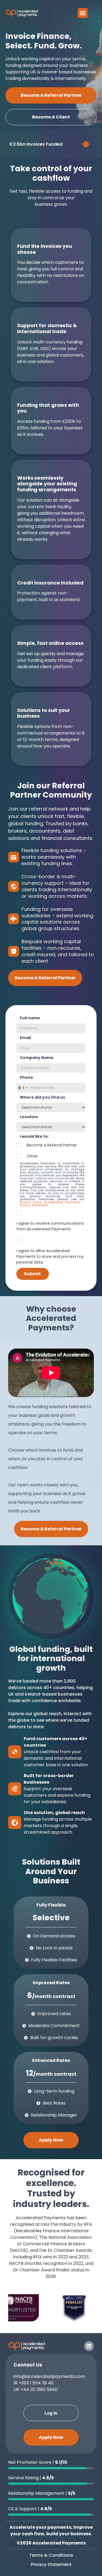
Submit (32, 1274)
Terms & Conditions (51, 2555)
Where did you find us (42, 1097)
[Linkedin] (89, 2346)
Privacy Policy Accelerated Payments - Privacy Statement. (52, 1204)
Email (25, 1038)
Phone (27, 1077)
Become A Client (51, 117)
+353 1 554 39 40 (36, 2383)
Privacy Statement (51, 2564)
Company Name (37, 1058)
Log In (51, 2413)
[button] (83, 13)
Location (29, 1117)
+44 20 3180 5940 (39, 2389)
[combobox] (23, 1088)
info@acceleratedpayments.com (49, 2376)
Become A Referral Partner (51, 95)
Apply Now (51, 2140)
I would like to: (34, 1136)
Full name (30, 1018)
